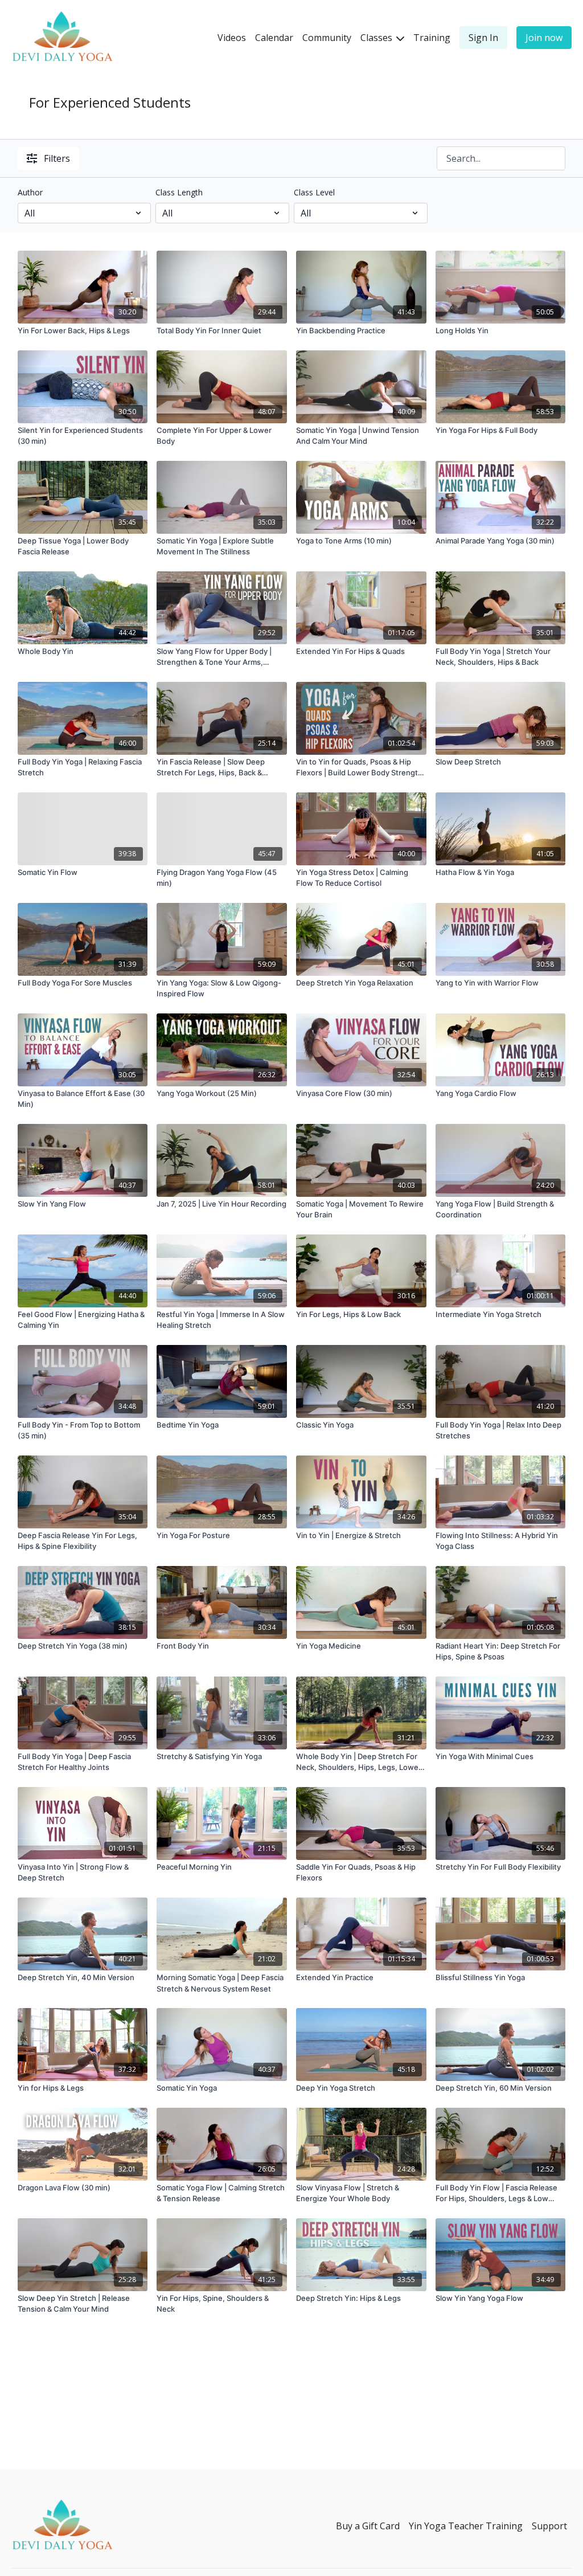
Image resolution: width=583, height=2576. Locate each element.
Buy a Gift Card (368, 2526)
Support (549, 2526)
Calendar (274, 38)
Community (327, 38)
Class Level (314, 192)
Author (30, 192)
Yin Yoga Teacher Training (466, 2526)
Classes (377, 38)
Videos (232, 38)
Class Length (179, 192)
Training (432, 38)
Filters (57, 158)
